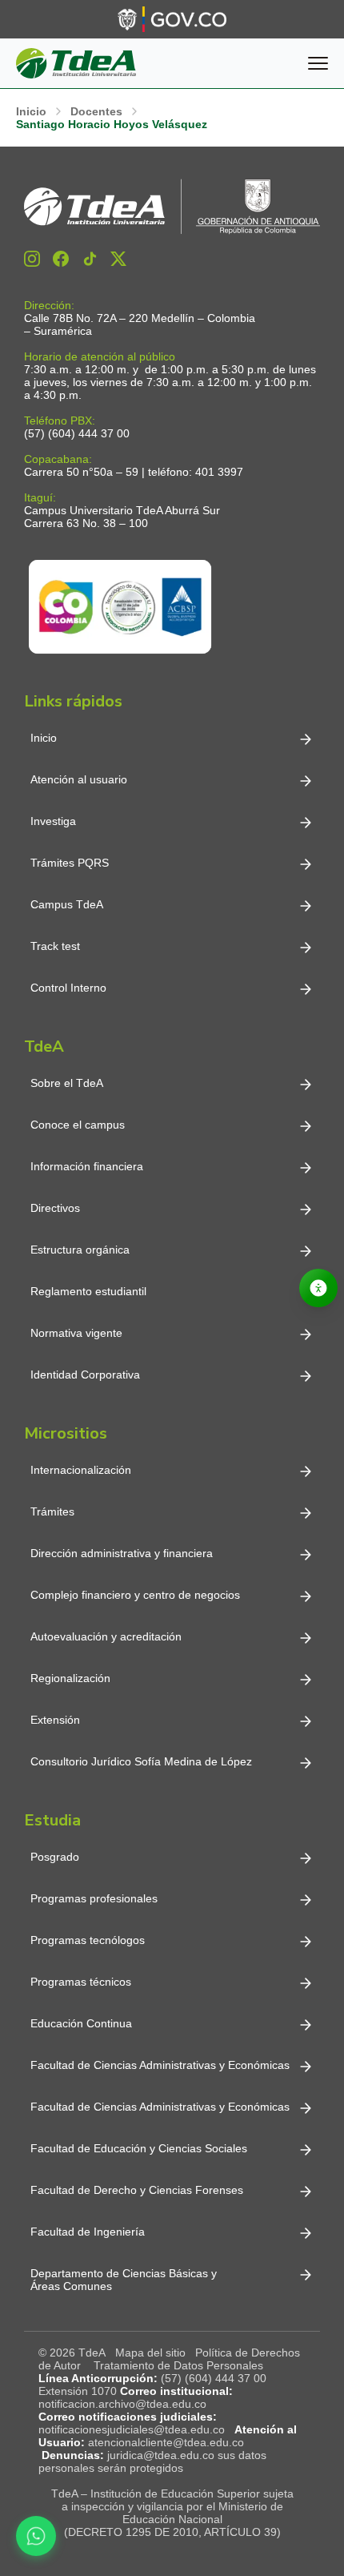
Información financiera (87, 1166)
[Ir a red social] (32, 259)
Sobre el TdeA (67, 1083)
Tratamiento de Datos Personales (178, 2365)
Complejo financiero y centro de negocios (135, 1595)
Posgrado (55, 1857)
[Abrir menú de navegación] (318, 63)
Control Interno (68, 988)
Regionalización (70, 1678)
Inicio (44, 738)
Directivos (55, 1208)
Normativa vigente (76, 1333)
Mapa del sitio (150, 2353)
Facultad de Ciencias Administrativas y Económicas (160, 2065)
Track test (55, 946)
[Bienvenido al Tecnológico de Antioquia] (172, 207)
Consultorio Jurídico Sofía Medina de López (141, 1761)
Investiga (53, 821)
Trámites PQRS (70, 863)
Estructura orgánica (80, 1250)
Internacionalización (81, 1470)
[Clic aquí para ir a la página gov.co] (172, 19)
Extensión (55, 1720)
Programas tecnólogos (88, 1940)
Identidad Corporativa (85, 1375)
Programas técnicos (81, 1982)
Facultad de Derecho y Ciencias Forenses (137, 2190)
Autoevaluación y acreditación (106, 1636)
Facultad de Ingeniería (88, 2232)
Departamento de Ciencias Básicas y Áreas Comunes (125, 2280)
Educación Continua (81, 2023)
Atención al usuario (79, 779)
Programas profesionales (94, 1898)
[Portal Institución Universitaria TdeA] (76, 63)
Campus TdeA (67, 904)
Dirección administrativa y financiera (122, 1553)
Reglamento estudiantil (88, 1291)
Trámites (52, 1511)
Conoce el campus (78, 1125)
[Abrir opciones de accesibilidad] (318, 1288)
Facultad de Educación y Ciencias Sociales (139, 2148)
